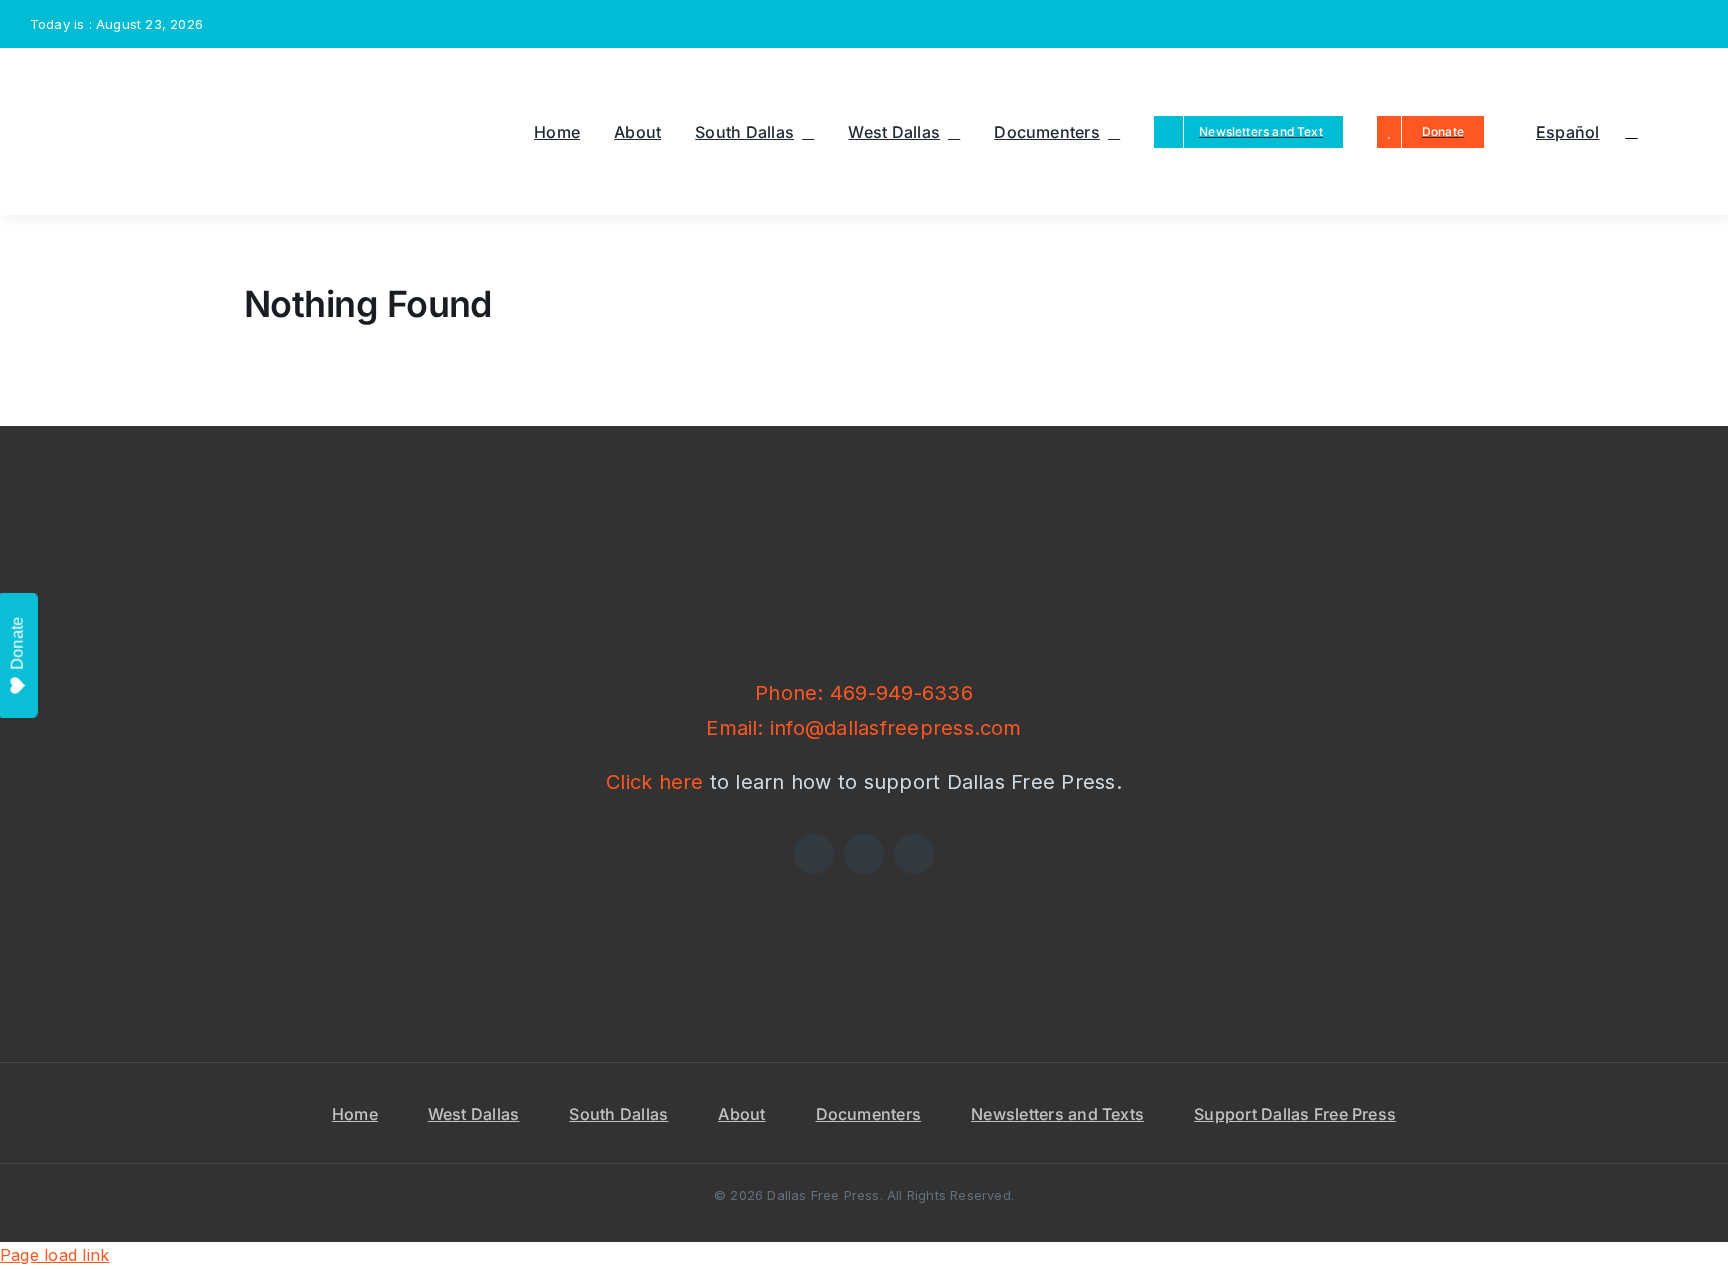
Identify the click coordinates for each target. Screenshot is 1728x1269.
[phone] (1692, 24)
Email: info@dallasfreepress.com (863, 728)
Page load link (54, 1255)
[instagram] (1627, 24)
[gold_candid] (1076, 882)
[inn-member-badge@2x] (652, 882)
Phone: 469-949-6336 (864, 693)
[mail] (1660, 24)
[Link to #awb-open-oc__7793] (1631, 132)
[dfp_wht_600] (864, 514)
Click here (654, 782)
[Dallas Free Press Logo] (93, 76)
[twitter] (1595, 24)
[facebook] (1563, 24)
